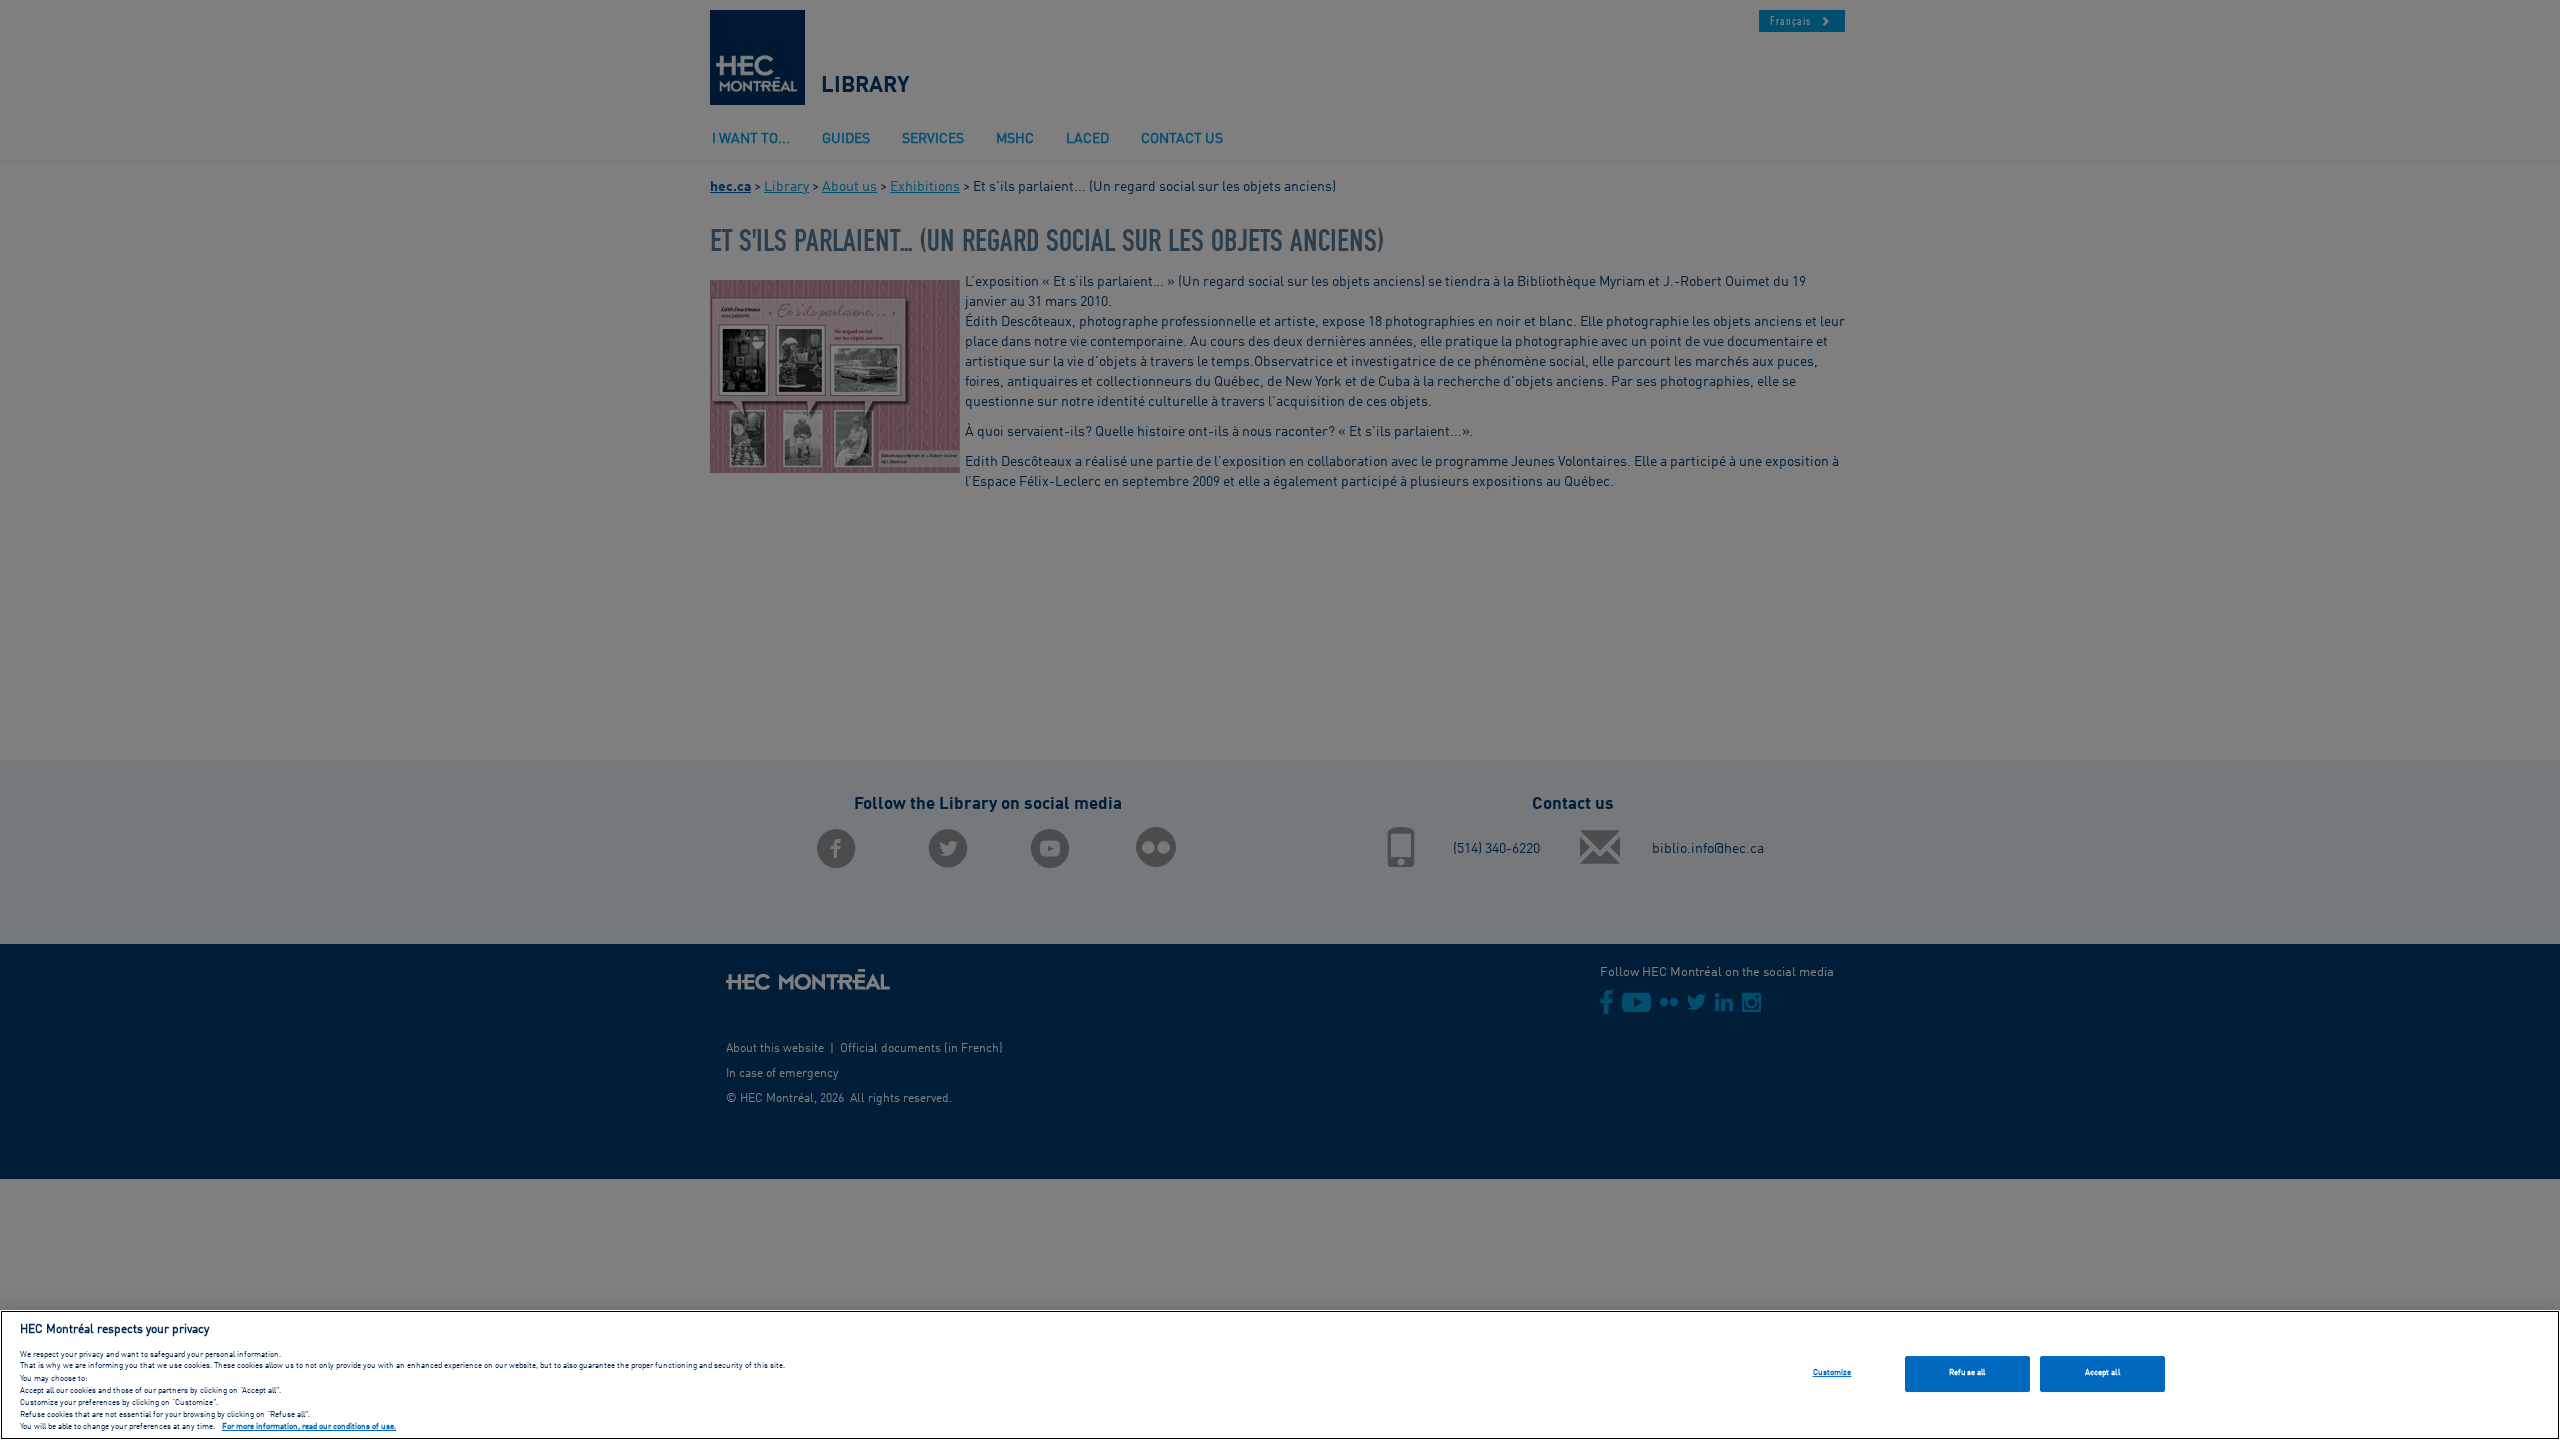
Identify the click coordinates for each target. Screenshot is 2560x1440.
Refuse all (1967, 1373)
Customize (1832, 1373)
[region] (1280, 1375)
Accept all (2102, 1373)
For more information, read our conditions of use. (309, 1428)
